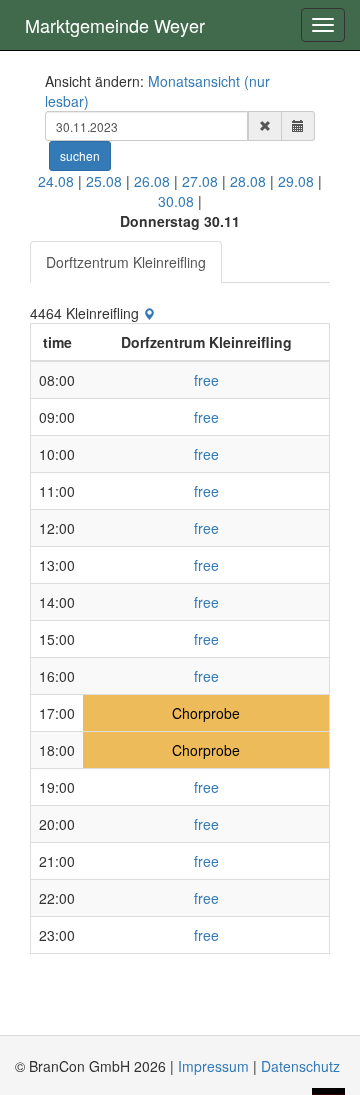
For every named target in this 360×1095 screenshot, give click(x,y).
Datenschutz (300, 1066)
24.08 (56, 181)
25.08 (104, 181)
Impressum (213, 1066)
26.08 (152, 181)
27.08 (200, 181)
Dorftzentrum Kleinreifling (126, 262)
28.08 (248, 181)
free (206, 380)
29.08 (296, 181)
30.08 (176, 201)
